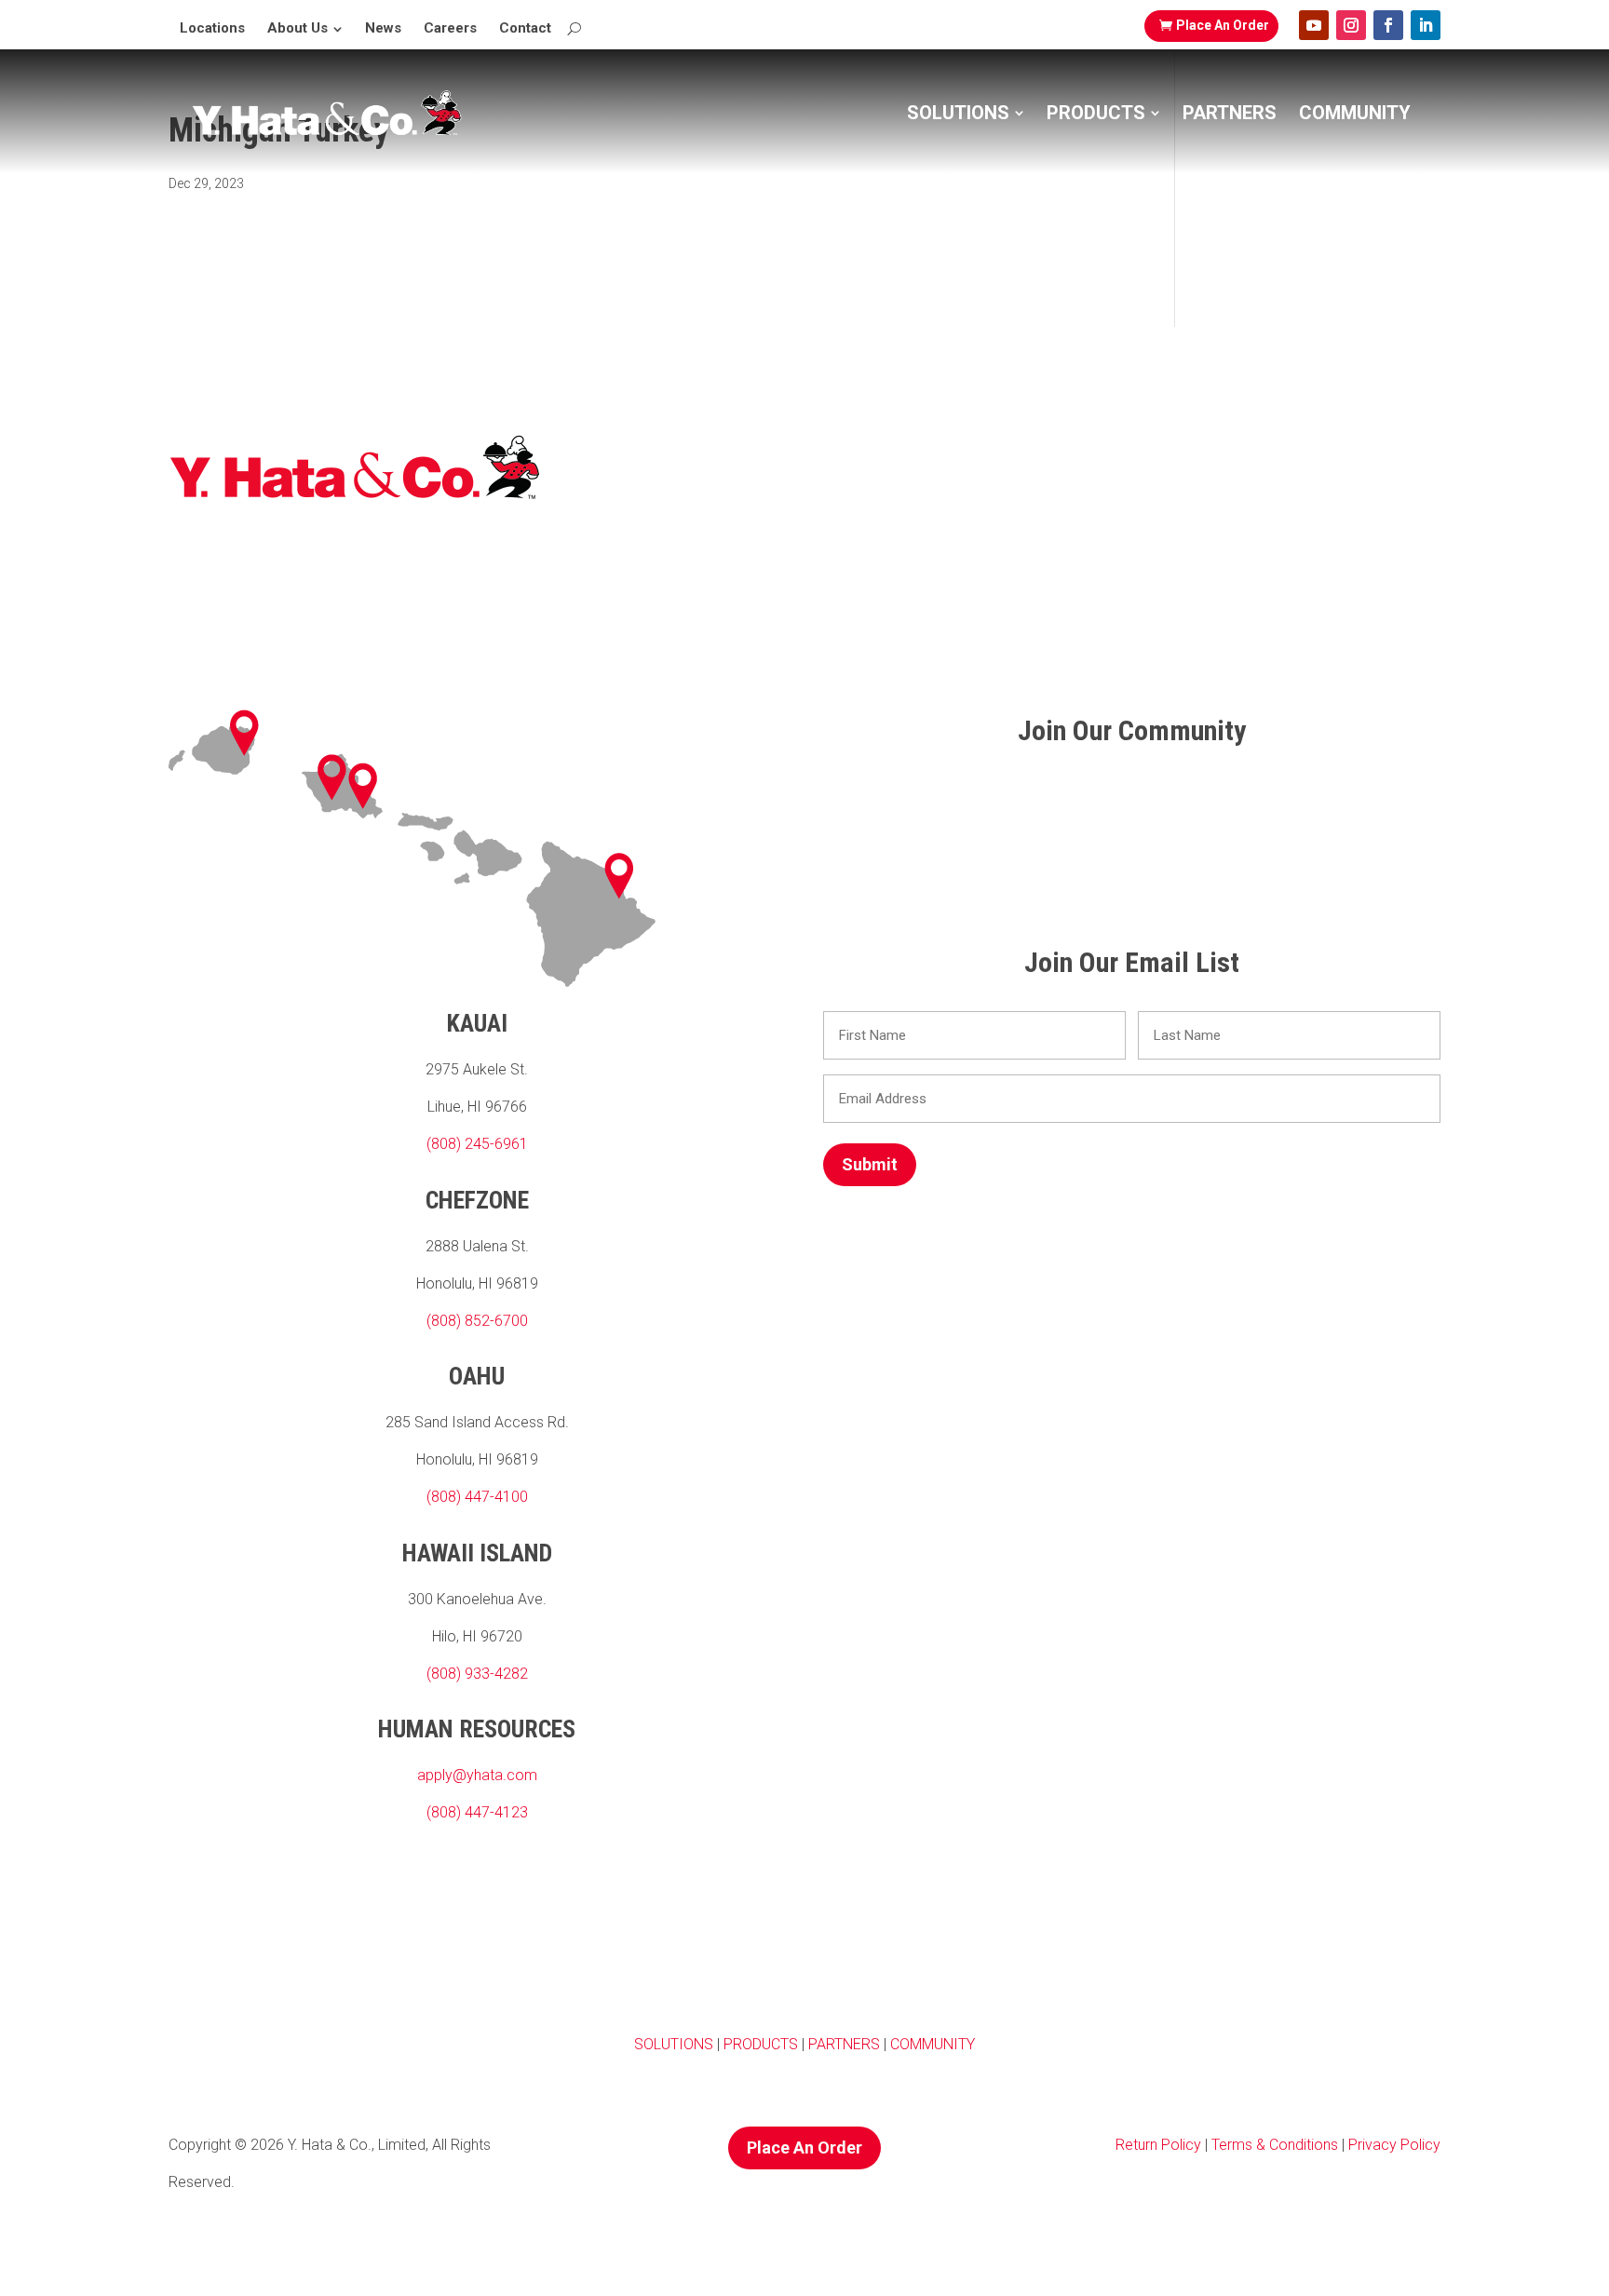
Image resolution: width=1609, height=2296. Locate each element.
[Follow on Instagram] (1351, 25)
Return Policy (1158, 2145)
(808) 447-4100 (477, 1497)
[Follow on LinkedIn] (1426, 25)
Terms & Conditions (1273, 2145)
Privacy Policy (1394, 2145)
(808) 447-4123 (477, 1812)
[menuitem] (212, 28)
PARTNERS (844, 2044)
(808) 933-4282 (477, 1674)
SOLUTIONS (674, 2044)
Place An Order (1223, 25)
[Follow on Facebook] (1388, 25)
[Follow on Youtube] (1314, 25)
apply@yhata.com (477, 1775)
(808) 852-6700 (477, 1321)
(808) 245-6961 (477, 1144)
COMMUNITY (933, 2044)
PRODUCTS (761, 2044)
